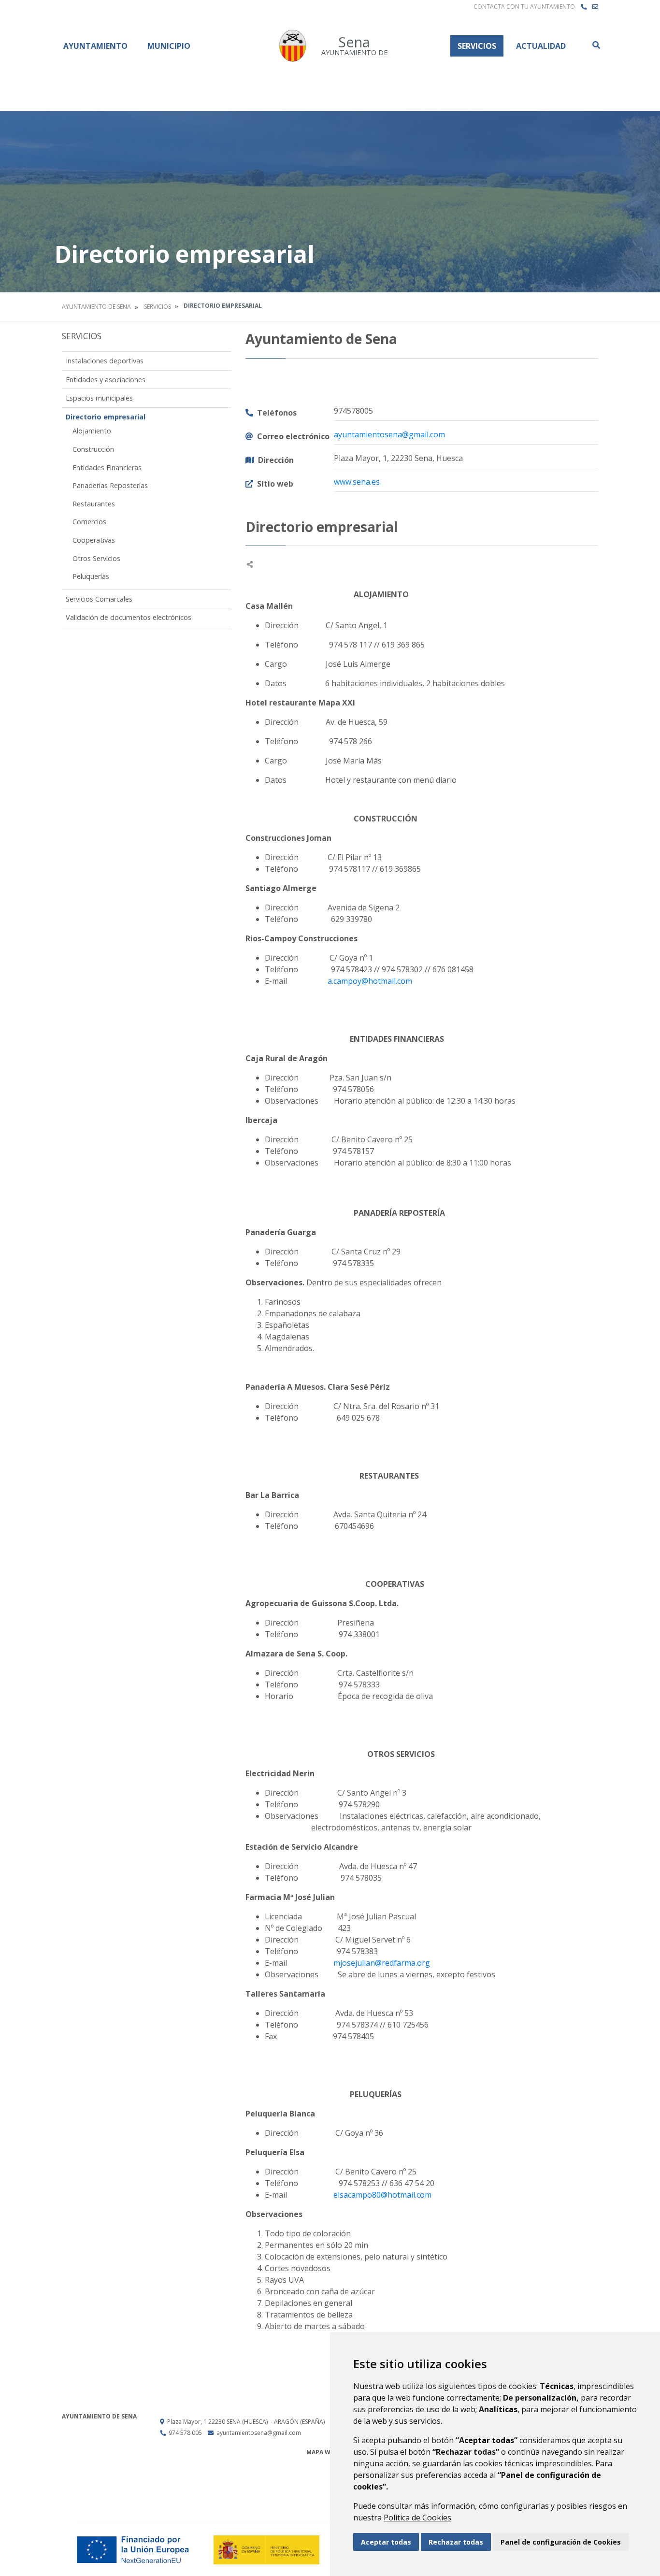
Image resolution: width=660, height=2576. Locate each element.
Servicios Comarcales (99, 599)
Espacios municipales (99, 398)
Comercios (89, 522)
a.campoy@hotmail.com (370, 981)
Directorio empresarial (106, 417)
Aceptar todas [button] (386, 2542)
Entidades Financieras (107, 468)
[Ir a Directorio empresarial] (584, 7)
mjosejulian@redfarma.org (383, 1963)
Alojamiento (92, 431)
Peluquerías (91, 576)
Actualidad (541, 46)
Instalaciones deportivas (105, 361)
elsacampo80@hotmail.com (382, 2195)
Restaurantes (94, 504)
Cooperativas (94, 540)
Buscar (596, 45)
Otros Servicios (96, 558)
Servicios (477, 46)
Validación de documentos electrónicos (129, 617)
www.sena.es (357, 482)
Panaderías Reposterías (110, 485)
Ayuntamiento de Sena (96, 307)
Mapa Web (322, 2452)
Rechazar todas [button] (456, 2542)
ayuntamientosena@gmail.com (389, 434)
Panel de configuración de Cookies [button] (561, 2542)
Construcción (93, 449)
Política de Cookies (417, 2518)
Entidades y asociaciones (106, 380)
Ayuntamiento (95, 46)
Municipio (169, 46)
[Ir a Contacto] (595, 7)
